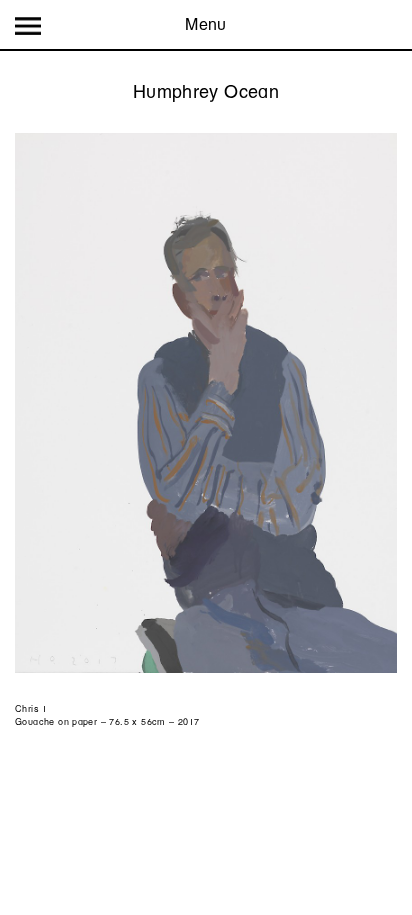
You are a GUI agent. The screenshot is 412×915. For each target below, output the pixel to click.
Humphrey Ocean (206, 91)
